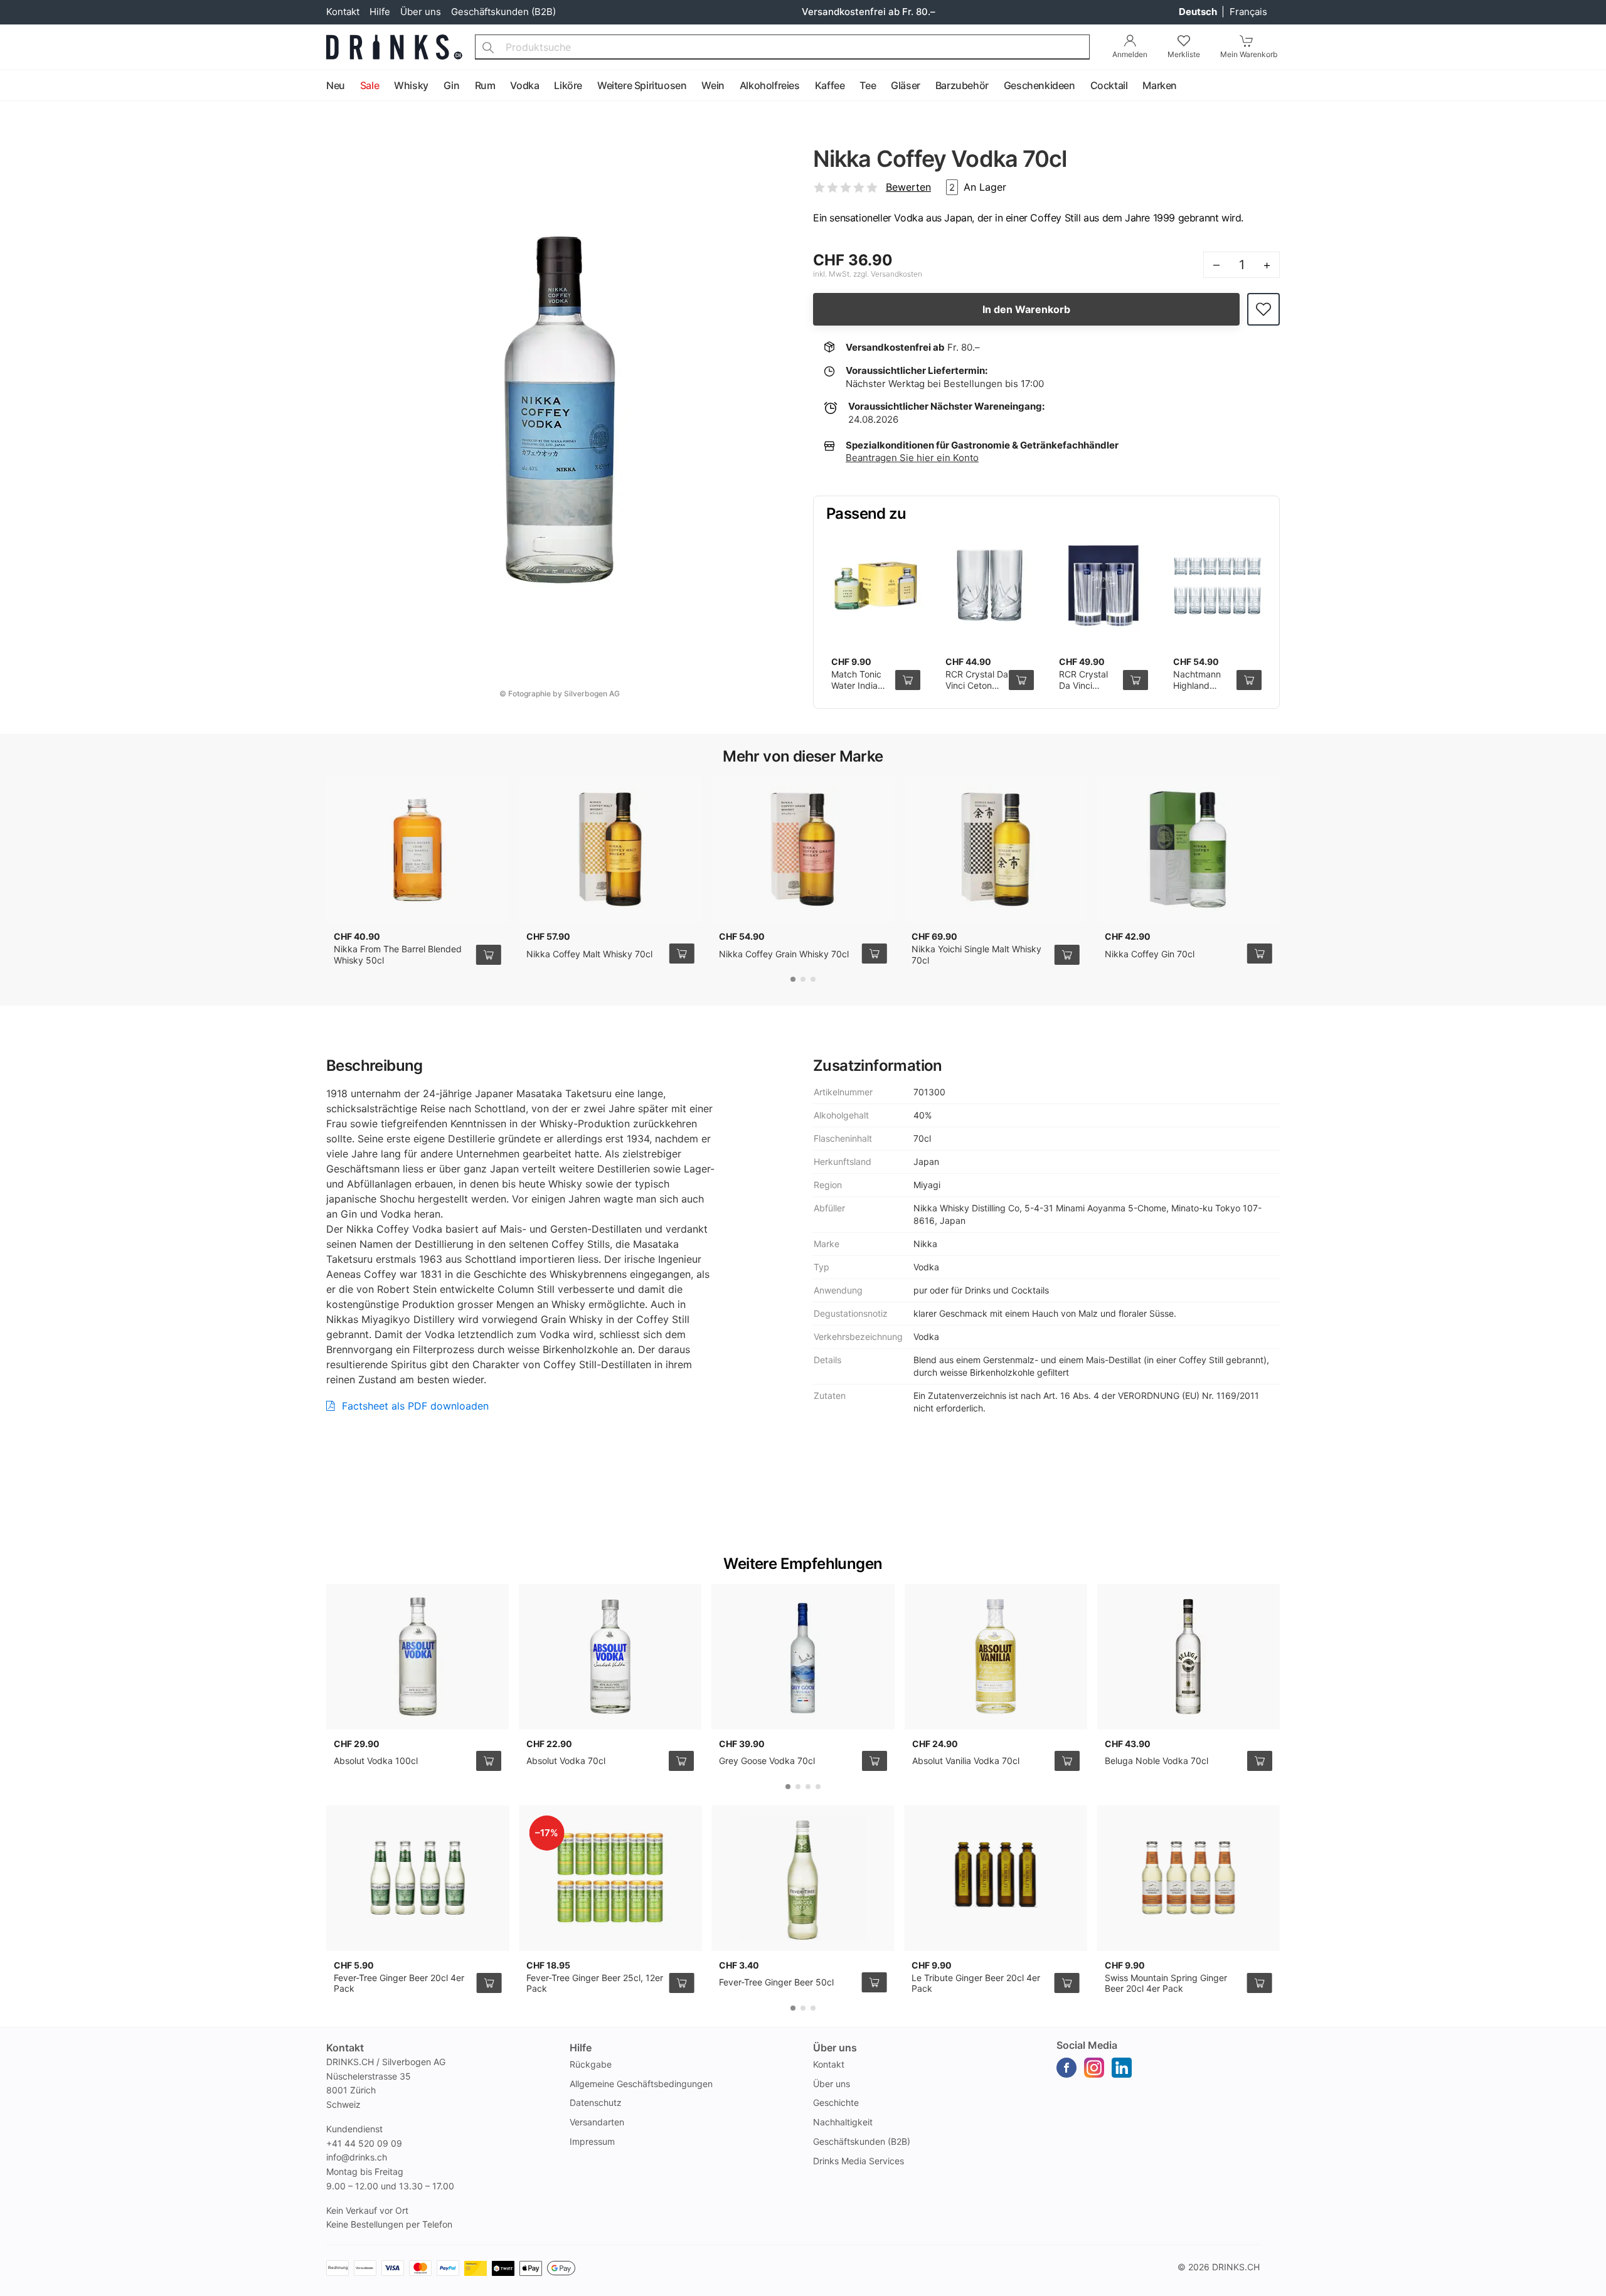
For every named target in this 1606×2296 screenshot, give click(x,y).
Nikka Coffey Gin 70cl (1150, 954)
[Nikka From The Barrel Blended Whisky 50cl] (417, 849)
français (1248, 12)
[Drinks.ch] (394, 47)
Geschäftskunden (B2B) (503, 12)
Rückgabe (591, 2064)
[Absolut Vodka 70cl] (610, 1657)
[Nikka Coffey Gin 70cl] (1189, 849)
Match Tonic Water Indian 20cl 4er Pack (860, 685)
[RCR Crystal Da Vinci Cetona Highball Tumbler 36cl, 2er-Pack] (990, 586)
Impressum (592, 2141)
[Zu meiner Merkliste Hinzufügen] (1263, 310)
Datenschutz (596, 2102)
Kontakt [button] (345, 2048)
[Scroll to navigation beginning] (13, 86)
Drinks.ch (1236, 2267)
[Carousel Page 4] (818, 1787)
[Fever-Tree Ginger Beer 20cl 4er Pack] (417, 1878)
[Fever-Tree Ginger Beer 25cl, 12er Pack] (610, 1878)
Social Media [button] (1087, 2045)
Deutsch (1199, 12)
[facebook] (1066, 2068)
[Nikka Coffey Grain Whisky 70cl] (803, 849)
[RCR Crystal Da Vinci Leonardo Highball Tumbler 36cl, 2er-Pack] (1103, 586)
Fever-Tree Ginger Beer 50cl (776, 1982)
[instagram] (1094, 2068)
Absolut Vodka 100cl (376, 1761)
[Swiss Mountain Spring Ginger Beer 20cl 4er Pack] (1189, 1878)
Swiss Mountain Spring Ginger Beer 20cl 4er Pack (1166, 1983)
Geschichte (836, 2102)
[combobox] (782, 47)
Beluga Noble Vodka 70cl (1157, 1761)
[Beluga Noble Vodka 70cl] (1189, 1657)
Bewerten (908, 187)
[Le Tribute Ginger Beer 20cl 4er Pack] (995, 1878)
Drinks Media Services (859, 2161)
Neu (336, 85)
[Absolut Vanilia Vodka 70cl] (996, 1657)
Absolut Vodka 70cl (566, 1761)
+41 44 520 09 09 (364, 2143)
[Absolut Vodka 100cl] (417, 1657)
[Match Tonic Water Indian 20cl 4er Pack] (876, 586)
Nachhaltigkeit (843, 2122)
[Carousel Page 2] (803, 979)
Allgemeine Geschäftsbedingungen (641, 2084)
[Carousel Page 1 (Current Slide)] (793, 979)
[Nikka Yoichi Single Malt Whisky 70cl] (995, 849)
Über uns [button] (835, 2048)
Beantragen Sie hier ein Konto (912, 458)
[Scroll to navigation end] (1593, 86)
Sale (370, 85)
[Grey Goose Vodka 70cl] (803, 1657)
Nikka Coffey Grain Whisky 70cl (784, 954)
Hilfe (380, 12)
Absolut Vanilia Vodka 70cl (966, 1761)
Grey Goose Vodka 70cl (767, 1761)
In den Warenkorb (1026, 309)
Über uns (421, 12)
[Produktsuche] (488, 47)
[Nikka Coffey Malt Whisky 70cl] (610, 849)
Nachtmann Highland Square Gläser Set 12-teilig (1202, 691)
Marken (1160, 85)
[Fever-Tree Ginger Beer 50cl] (803, 1878)
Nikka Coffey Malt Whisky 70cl (589, 954)
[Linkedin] (1122, 2068)
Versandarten (597, 2122)
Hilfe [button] (581, 2048)
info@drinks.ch (357, 2157)
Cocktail (1109, 85)
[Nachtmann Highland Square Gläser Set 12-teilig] (1218, 586)
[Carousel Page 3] (813, 979)
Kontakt (343, 12)
